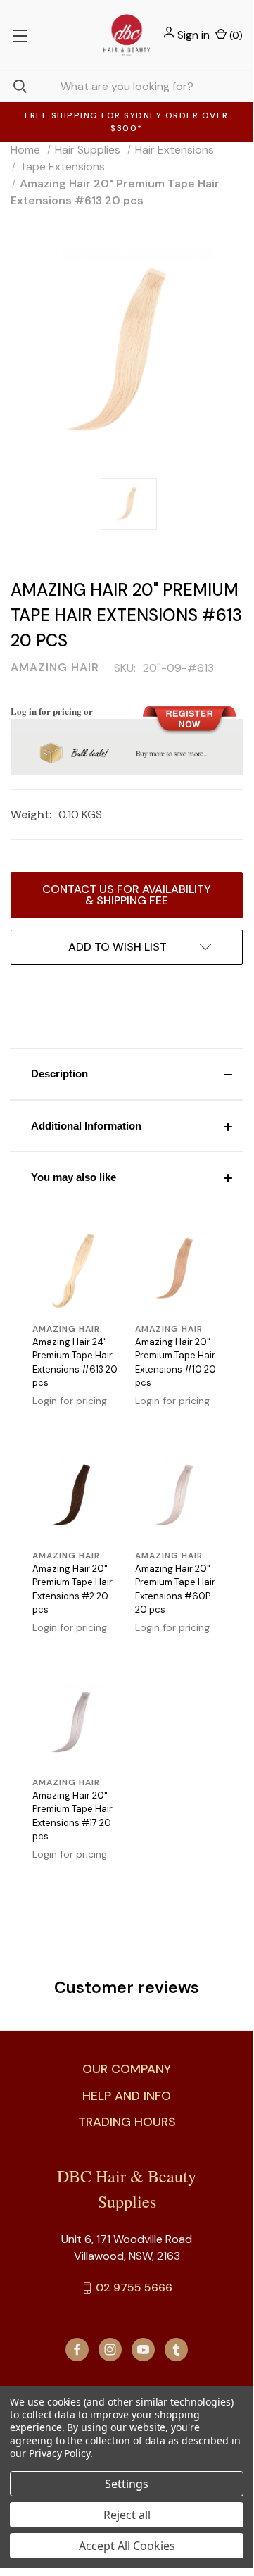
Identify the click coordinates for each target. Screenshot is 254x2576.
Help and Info (127, 2096)
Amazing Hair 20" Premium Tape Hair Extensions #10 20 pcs (176, 1363)
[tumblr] (176, 2350)
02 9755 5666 (134, 2288)
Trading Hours (127, 2122)
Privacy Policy (59, 2453)
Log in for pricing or (52, 711)
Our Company (127, 2069)
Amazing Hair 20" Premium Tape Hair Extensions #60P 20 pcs (175, 1589)
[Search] (13, 86)
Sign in (193, 35)
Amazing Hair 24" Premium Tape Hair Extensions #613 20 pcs (75, 1363)
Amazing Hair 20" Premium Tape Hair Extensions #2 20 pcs (72, 1589)
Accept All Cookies (127, 2546)
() (235, 35)
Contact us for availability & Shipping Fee (127, 895)
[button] (127, 1074)
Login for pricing (70, 1401)
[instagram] (110, 2350)
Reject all (127, 2515)
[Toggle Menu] (19, 35)
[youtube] (143, 2350)
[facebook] (77, 2350)
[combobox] (127, 86)
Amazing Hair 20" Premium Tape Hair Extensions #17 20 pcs (72, 1816)
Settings (127, 2484)
